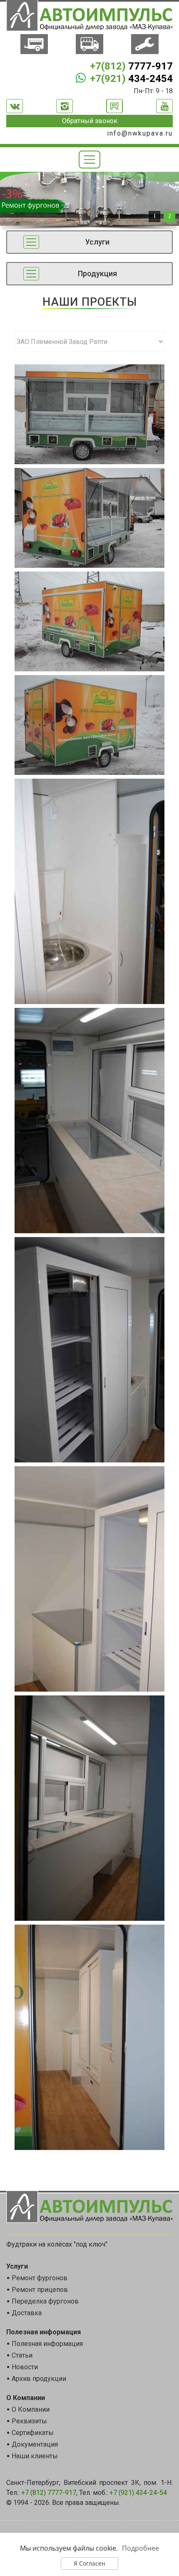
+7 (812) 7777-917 (49, 2493)
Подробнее (140, 2548)
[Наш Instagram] (65, 106)
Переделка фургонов (45, 2301)
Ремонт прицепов (40, 2290)
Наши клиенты (35, 2456)
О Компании (31, 2409)
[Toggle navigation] (90, 160)
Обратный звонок (90, 121)
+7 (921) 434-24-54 (138, 2493)
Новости (25, 2367)
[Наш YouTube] (164, 106)
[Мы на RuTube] (114, 106)
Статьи (22, 2355)
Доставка (27, 2313)
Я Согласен (89, 2563)
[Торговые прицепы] (34, 45)
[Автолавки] (89, 45)
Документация (35, 2444)
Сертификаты (33, 2433)
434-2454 (131, 79)
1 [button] (155, 216)
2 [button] (170, 216)
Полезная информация (47, 2344)
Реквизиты (29, 2421)
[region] (89, 203)
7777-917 (131, 66)
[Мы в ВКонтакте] (15, 106)
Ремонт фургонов (40, 2278)
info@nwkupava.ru (140, 133)
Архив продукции (39, 2379)
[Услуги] (145, 45)
